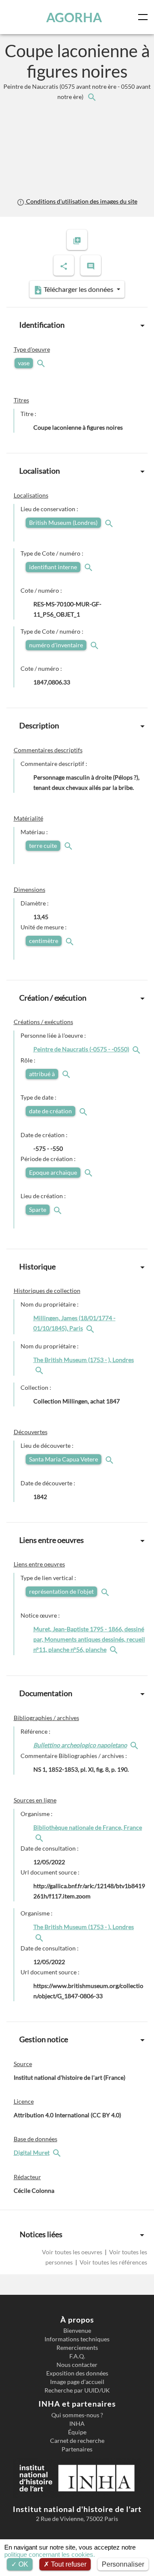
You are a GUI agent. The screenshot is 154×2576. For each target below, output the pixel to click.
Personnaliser (123, 2564)
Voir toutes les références (113, 2262)
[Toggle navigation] (145, 17)
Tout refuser (68, 2564)
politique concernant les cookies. (50, 2554)
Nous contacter (77, 2365)
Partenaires (77, 2449)
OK (22, 2564)
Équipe (77, 2432)
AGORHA (74, 17)
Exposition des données (77, 2373)
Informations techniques (77, 2339)
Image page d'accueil (77, 2382)
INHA (77, 2424)
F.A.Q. (77, 2356)
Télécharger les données (78, 289)
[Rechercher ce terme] (42, 363)
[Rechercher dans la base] (58, 2152)
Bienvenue (77, 2331)
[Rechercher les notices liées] (92, 97)
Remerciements (77, 2348)
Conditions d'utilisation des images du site (81, 201)
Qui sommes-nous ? (77, 2415)
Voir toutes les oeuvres (73, 2252)
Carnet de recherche (77, 2441)
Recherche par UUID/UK (77, 2390)
